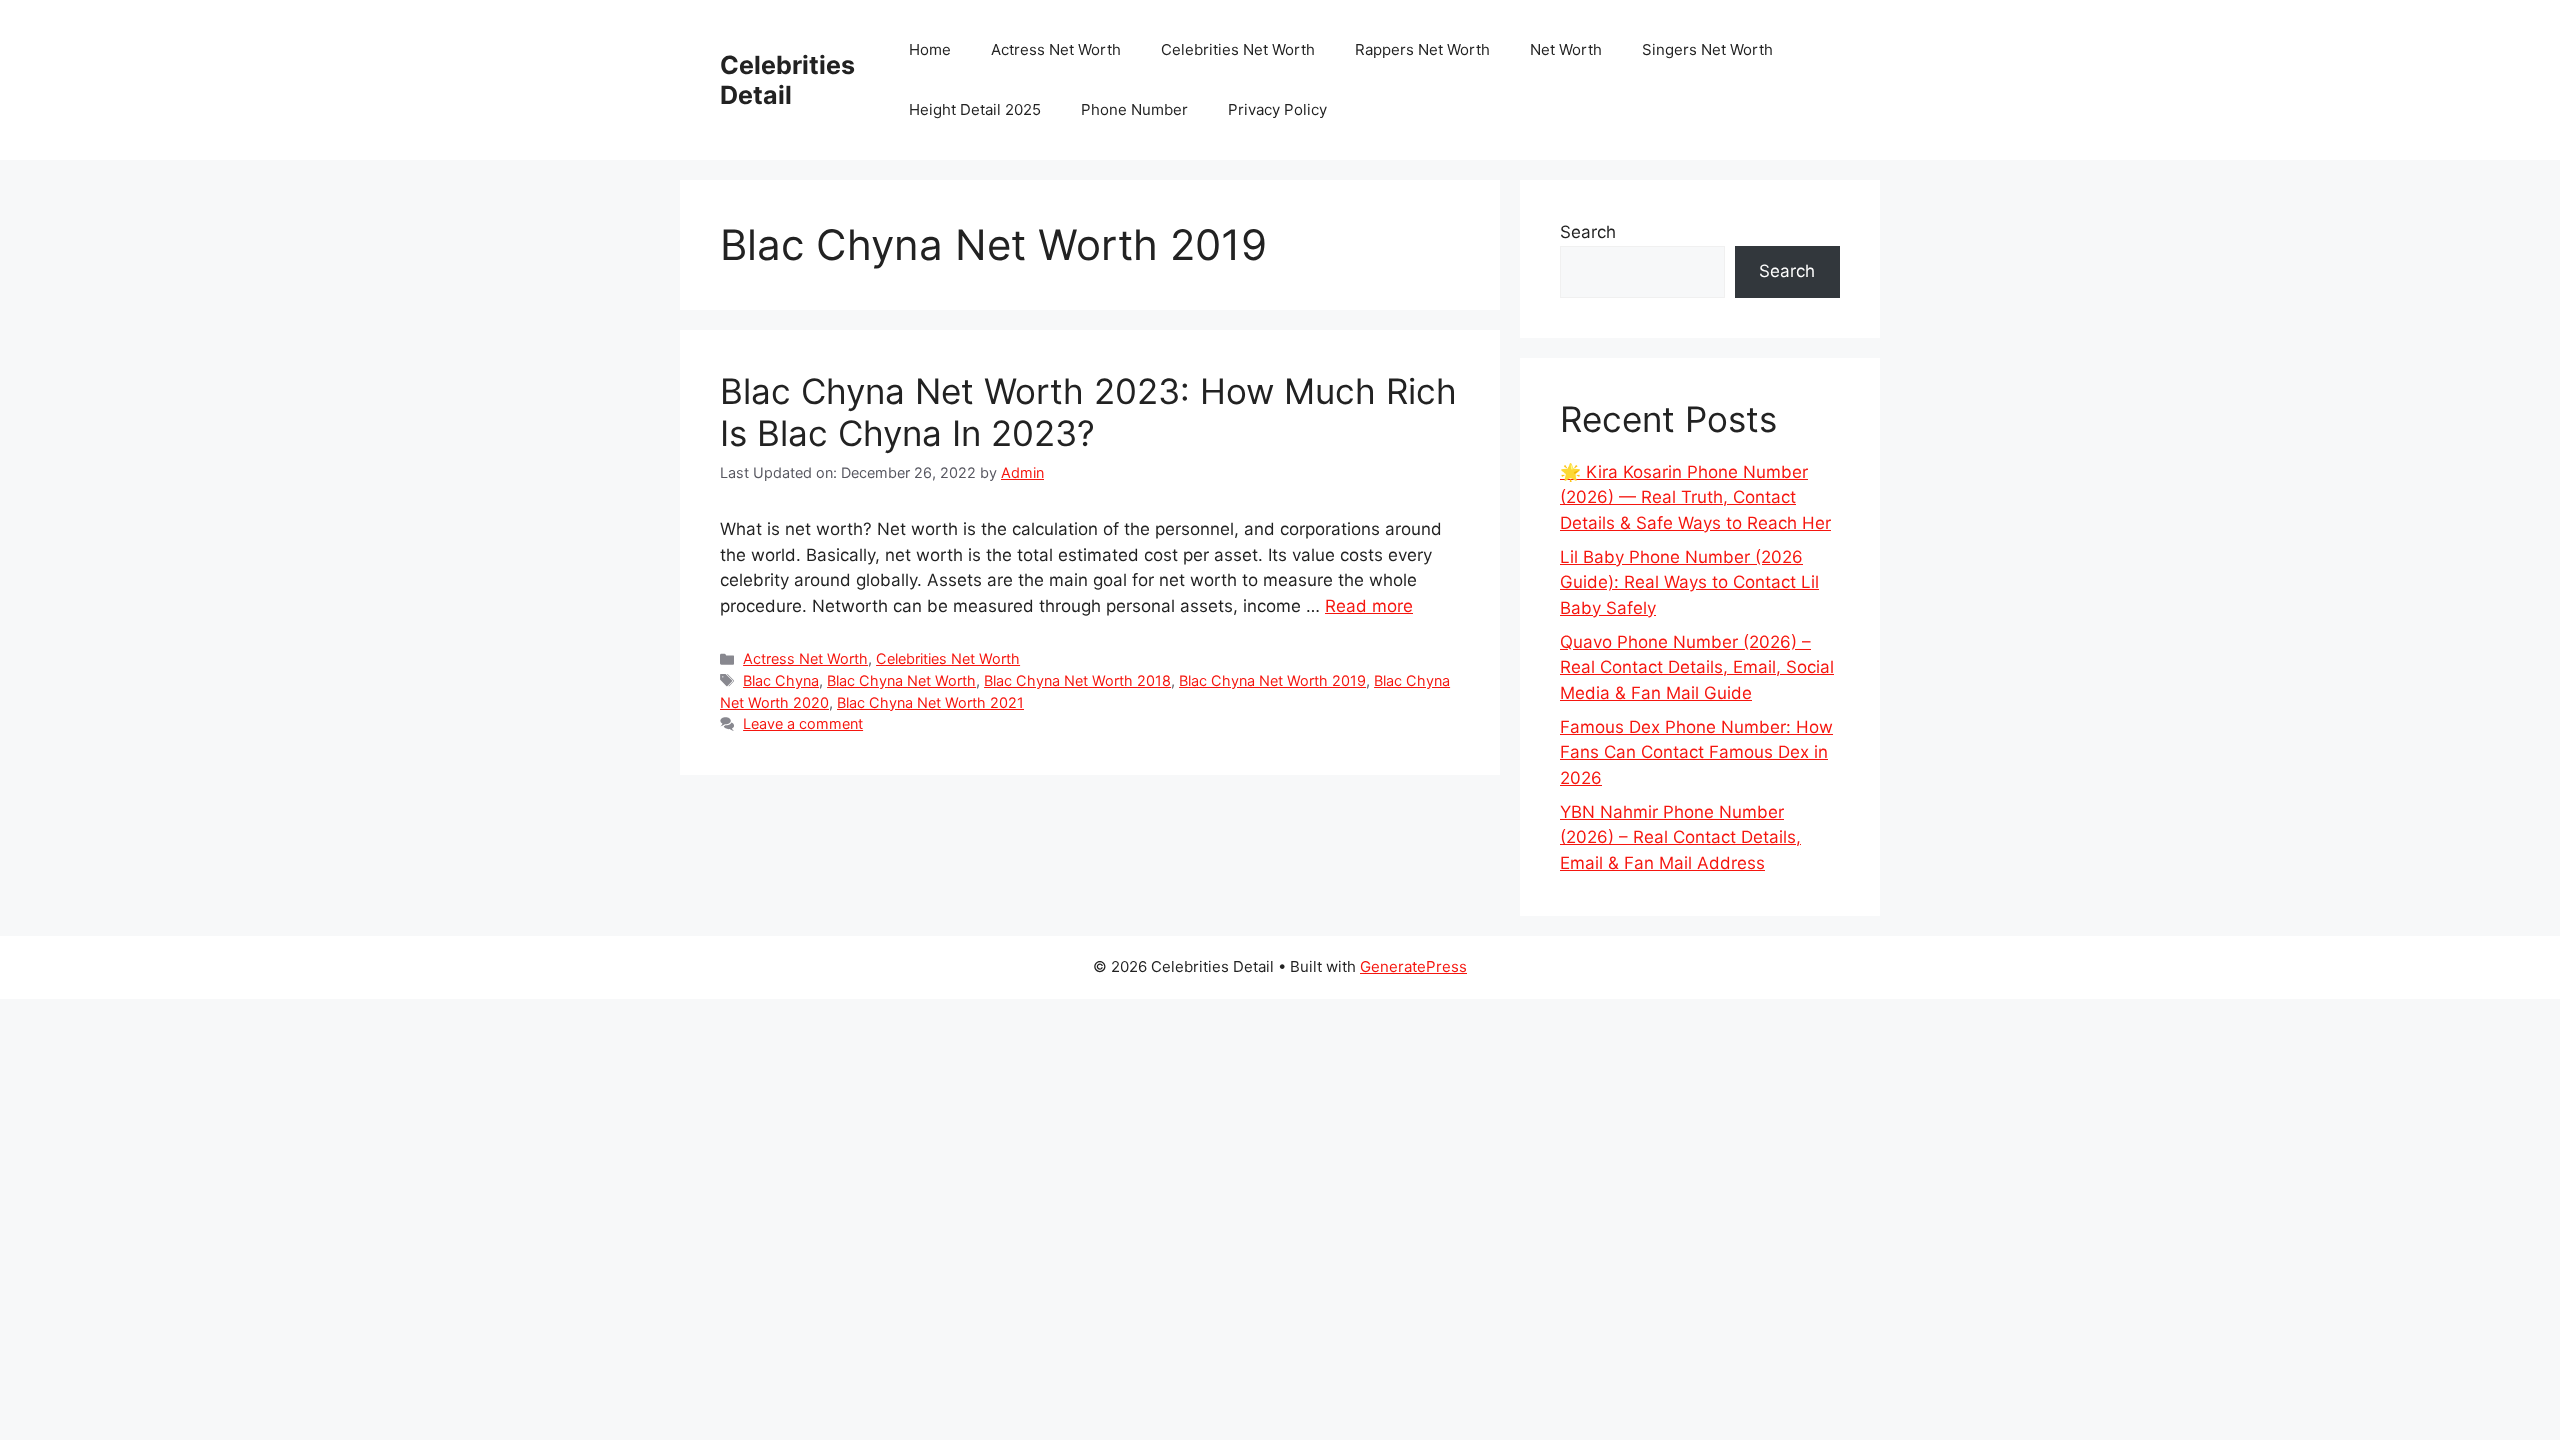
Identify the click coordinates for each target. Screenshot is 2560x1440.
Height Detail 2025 (975, 109)
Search (1588, 232)
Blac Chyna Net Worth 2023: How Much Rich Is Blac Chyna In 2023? (1088, 412)
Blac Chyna (781, 680)
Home (930, 49)
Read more (1369, 606)
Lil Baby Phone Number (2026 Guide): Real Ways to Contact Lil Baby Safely (1689, 582)
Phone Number (1134, 109)
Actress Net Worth (1056, 49)
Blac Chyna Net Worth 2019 (1272, 680)
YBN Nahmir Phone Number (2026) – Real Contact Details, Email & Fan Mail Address (1680, 837)
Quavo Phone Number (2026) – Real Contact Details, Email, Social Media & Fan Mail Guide (1697, 667)
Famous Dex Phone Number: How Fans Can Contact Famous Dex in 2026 (1696, 752)
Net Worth (1566, 49)
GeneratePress (1413, 966)
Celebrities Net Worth (1238, 49)
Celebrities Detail (787, 80)
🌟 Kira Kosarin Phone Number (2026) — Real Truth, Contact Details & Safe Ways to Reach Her (1695, 497)
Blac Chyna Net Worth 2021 (930, 702)
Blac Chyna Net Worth (901, 680)
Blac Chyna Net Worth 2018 (1077, 680)
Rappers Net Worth (1422, 49)
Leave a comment (803, 723)
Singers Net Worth (1707, 49)
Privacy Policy (1277, 109)
